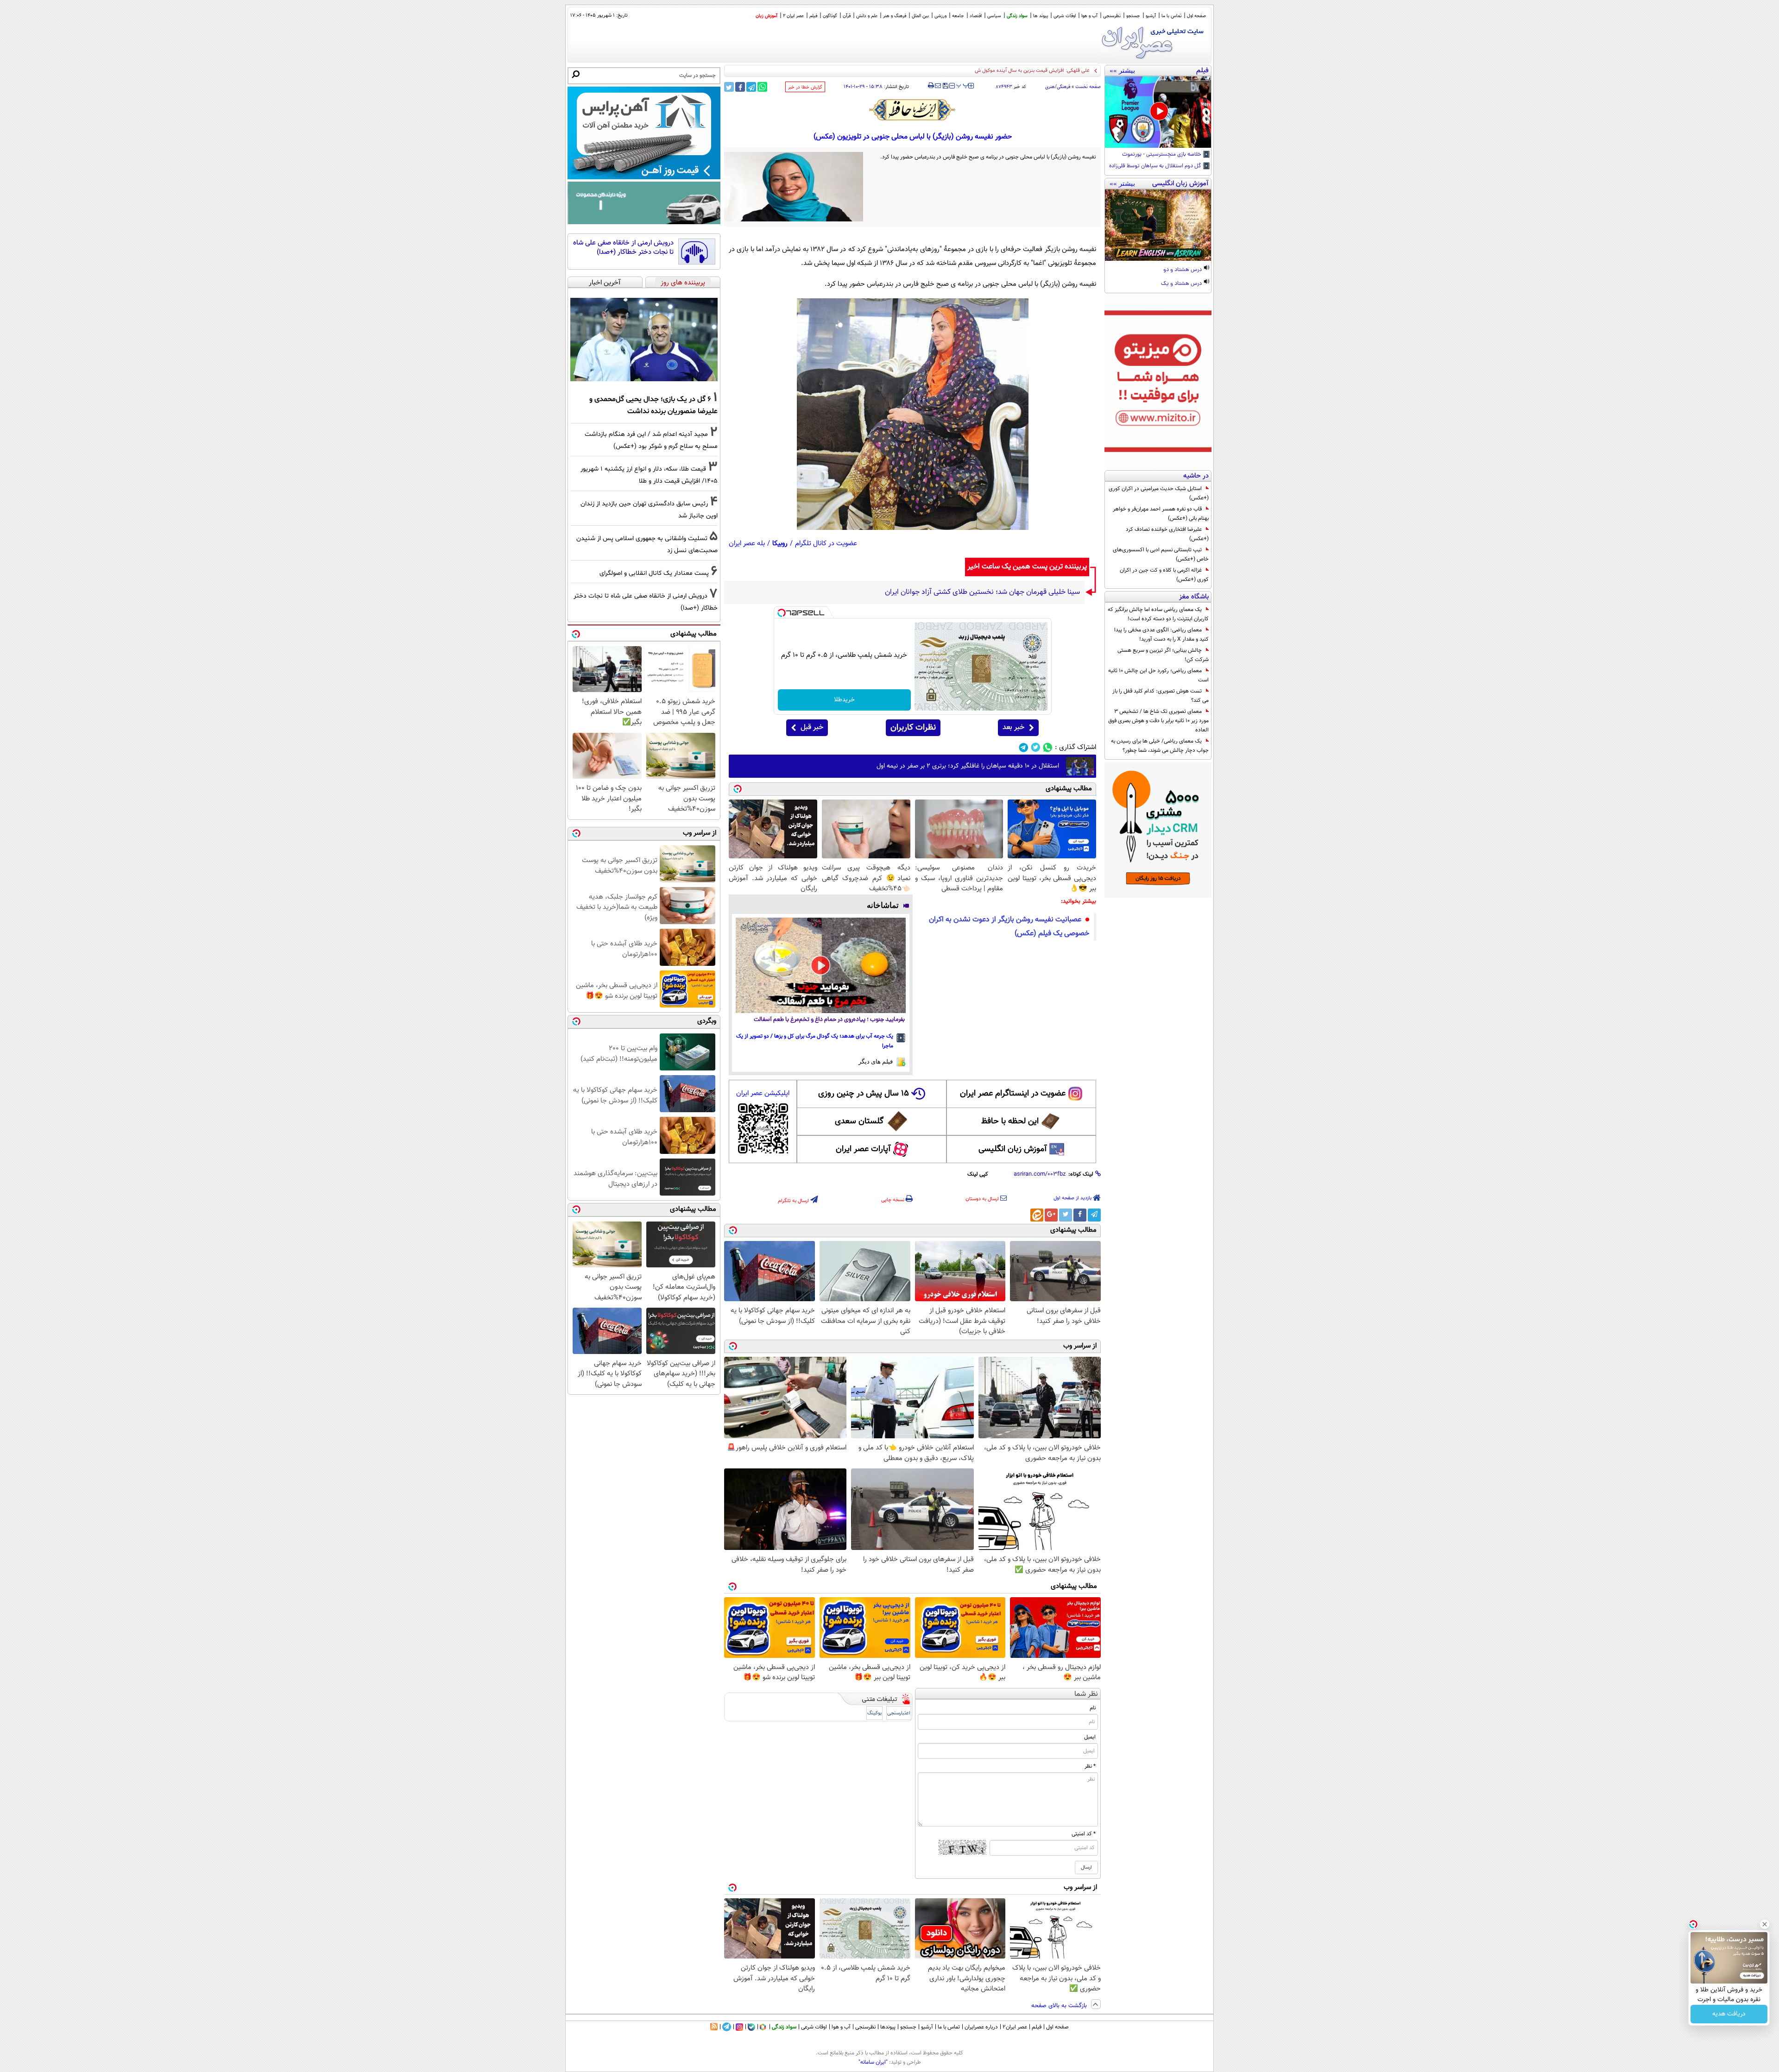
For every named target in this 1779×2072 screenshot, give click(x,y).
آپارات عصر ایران (863, 1149)
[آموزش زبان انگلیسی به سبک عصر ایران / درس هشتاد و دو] (1158, 225)
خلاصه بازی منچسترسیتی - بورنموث (1162, 155)
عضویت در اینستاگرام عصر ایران (1013, 1094)
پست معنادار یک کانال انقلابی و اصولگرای (654, 573)
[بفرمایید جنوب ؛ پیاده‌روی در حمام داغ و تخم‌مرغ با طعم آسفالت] (821, 965)
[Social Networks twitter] (1036, 747)
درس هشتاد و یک (1182, 284)
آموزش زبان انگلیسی (1013, 1149)
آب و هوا (1089, 16)
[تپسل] (782, 613)
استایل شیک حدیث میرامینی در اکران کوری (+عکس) (1159, 493)
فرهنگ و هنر (895, 16)
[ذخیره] (945, 86)
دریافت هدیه (1729, 2014)
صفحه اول (1196, 16)
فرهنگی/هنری (1058, 87)
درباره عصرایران (981, 2027)
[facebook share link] (740, 87)
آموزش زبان (766, 16)
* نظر (1090, 1766)
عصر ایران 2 (793, 16)
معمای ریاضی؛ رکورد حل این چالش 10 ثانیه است (1158, 675)
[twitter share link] (729, 87)
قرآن (847, 16)
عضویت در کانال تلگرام (826, 544)
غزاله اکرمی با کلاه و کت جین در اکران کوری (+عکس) (1164, 575)
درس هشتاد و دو (1183, 270)
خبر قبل (812, 727)
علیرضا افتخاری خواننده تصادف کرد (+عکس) (1167, 534)
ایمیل (1090, 1737)
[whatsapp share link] (762, 87)
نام (1093, 1708)
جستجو (1133, 16)
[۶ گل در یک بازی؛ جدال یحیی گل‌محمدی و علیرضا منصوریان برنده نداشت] (644, 340)
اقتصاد (976, 16)
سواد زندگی (1017, 16)
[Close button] (1765, 1924)
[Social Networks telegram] (1024, 747)
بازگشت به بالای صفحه (1060, 2006)
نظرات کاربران (913, 728)
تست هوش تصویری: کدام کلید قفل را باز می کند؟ (1161, 696)
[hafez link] (913, 110)
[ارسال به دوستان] (938, 86)
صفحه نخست (1088, 87)
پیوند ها (1041, 16)
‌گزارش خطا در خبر (805, 87)
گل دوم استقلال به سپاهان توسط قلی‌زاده (1156, 166)
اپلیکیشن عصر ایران (763, 1093)
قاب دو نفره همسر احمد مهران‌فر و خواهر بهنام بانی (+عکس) (1161, 514)
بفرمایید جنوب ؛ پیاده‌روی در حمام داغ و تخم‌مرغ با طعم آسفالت (829, 1020)
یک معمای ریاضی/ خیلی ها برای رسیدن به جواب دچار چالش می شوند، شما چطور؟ (1160, 746)
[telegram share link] (751, 87)
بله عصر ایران (747, 544)
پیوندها (888, 2027)
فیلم (813, 16)
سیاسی (994, 16)
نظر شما (1086, 1694)
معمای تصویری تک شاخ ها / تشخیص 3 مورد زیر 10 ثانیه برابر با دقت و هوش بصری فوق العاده (1158, 721)
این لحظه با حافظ (1010, 1121)
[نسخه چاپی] (931, 86)
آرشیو (1151, 16)
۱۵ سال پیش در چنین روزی (864, 1094)
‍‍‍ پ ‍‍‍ (963, 85)
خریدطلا (844, 700)
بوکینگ (874, 1713)
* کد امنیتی (1084, 1834)
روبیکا (780, 544)
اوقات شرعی (1065, 16)
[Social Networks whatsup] (1048, 747)
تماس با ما (1171, 16)
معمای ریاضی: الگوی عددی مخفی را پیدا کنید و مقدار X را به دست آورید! (1161, 635)
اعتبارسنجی (899, 1713)
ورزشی (940, 16)
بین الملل (920, 16)
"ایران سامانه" (873, 2062)
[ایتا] (1037, 1215)
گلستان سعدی (859, 1121)
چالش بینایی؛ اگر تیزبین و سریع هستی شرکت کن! (1163, 655)
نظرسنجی (1112, 16)
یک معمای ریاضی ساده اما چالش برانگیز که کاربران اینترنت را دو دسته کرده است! (1158, 614)
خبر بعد (1013, 727)
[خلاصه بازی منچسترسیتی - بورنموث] (1158, 112)
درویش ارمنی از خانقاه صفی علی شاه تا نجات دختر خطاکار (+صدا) (623, 248)
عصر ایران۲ (1015, 2027)
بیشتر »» (1122, 70)
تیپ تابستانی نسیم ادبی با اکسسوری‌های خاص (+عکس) (1161, 554)
